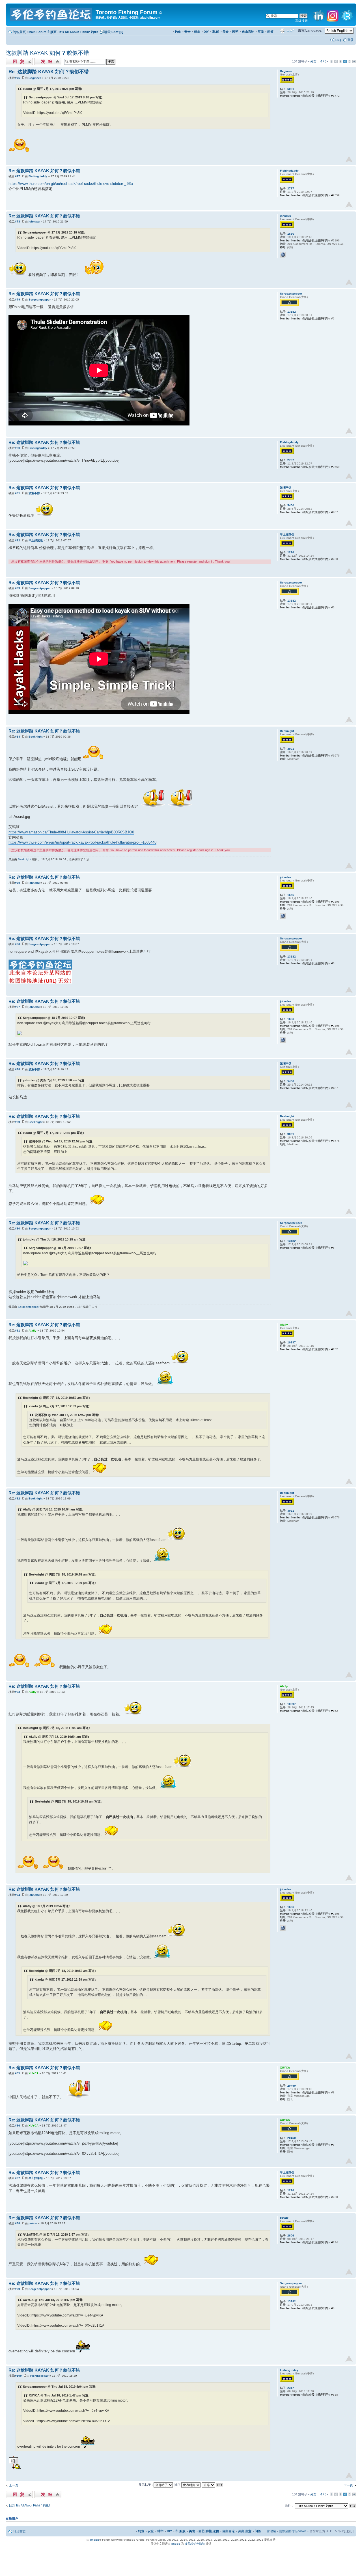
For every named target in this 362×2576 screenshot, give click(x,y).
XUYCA (34, 2073)
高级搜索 (301, 21)
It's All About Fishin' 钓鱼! (79, 32)
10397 (292, 1342)
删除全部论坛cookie (293, 2531)
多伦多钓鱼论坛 (195, 2544)
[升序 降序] (213, 2485)
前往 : (289, 2506)
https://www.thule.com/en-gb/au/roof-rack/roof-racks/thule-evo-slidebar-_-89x (71, 184)
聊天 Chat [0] (114, 32)
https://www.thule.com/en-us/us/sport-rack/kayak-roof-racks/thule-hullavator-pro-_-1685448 (82, 842)
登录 (350, 40)
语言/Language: (310, 31)
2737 (291, 188)
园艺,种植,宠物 (209, 2531)
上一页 (14, 2485)
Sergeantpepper (40, 300)
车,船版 (180, 2531)
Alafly (33, 1331)
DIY (206, 32)
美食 (226, 32)
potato (33, 2223)
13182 (292, 312)
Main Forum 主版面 (43, 32)
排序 (178, 2485)
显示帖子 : (146, 2485)
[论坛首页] (51, 13)
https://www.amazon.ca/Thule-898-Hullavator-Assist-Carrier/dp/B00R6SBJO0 (71, 832)
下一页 (348, 2485)
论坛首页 (20, 32)
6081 (291, 89)
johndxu (34, 221)
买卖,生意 (245, 2531)
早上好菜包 (36, 540)
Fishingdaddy (38, 176)
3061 (291, 749)
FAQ (338, 40)
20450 (292, 2086)
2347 (291, 2388)
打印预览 (282, 31)
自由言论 (248, 32)
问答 (270, 32)
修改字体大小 (291, 31)
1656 (291, 234)
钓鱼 (178, 32)
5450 (291, 505)
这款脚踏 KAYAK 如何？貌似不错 (47, 53)
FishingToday (39, 2376)
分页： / (318, 61)
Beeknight (35, 737)
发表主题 (40, 60)
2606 (291, 2235)
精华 (197, 32)
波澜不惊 (34, 493)
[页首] (349, 159)
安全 (188, 32)
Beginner (35, 78)
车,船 (216, 32)
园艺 (235, 32)
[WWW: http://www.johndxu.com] (283, 255)
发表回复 (12, 60)
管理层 (271, 2531)
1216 (291, 552)
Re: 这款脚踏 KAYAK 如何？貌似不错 (49, 72)
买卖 (261, 32)
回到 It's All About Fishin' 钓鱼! (29, 2505)
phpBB (95, 2540)
